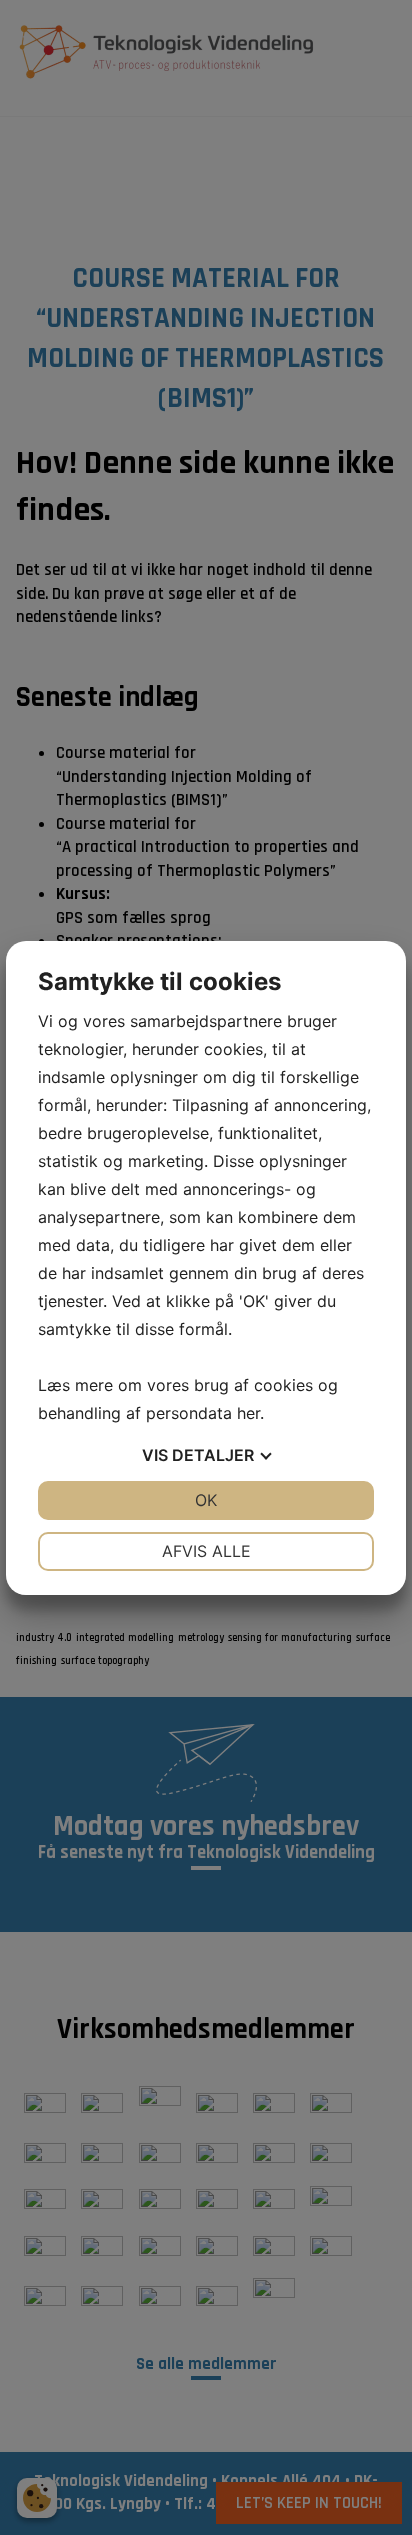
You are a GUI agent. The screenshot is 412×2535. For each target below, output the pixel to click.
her (248, 1413)
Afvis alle (206, 1551)
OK (206, 1500)
